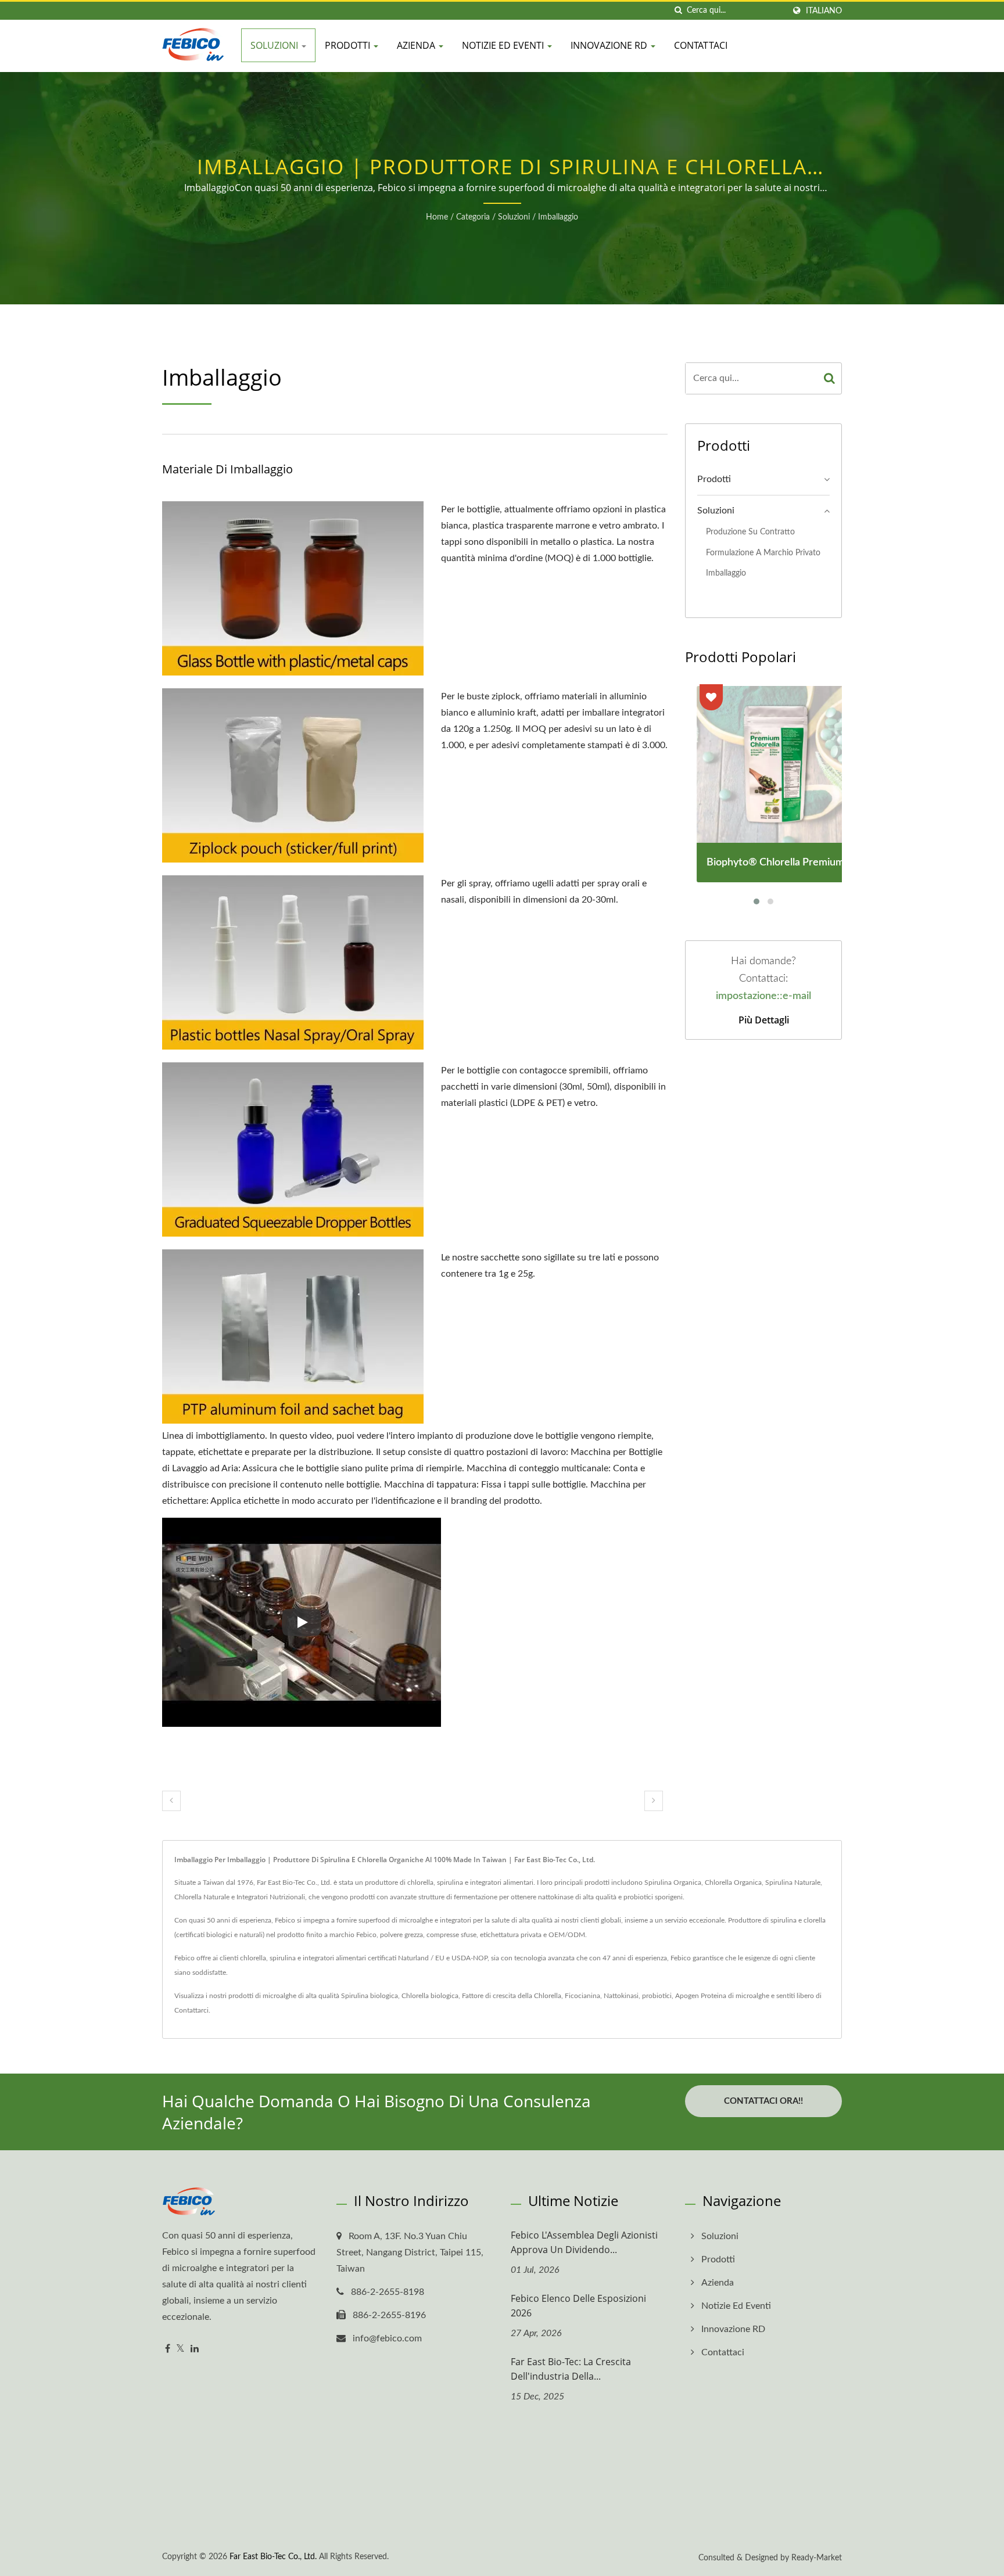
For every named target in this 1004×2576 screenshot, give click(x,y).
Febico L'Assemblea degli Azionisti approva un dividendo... (584, 2242)
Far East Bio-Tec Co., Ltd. (273, 2557)
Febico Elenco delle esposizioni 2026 (578, 2306)
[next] (654, 1801)
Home (437, 217)
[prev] (171, 1801)
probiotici (657, 1996)
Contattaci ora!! (763, 2101)
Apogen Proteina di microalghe (722, 1996)
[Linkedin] (195, 2349)
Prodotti (349, 45)
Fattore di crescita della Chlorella (512, 1996)
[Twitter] (180, 2349)
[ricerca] (678, 11)
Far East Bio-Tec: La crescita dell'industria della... (571, 2369)
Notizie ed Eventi (504, 45)
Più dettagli (764, 1020)
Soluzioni (275, 45)
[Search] (830, 378)
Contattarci (191, 2010)
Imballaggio (558, 217)
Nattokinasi (621, 1996)
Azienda (417, 45)
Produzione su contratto (750, 532)
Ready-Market (817, 2558)
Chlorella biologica (430, 1996)
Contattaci (701, 45)
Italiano (824, 11)
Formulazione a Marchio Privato (763, 553)
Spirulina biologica (370, 1996)
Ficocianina (582, 1996)
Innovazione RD (610, 45)
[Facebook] (168, 2349)
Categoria (473, 217)
